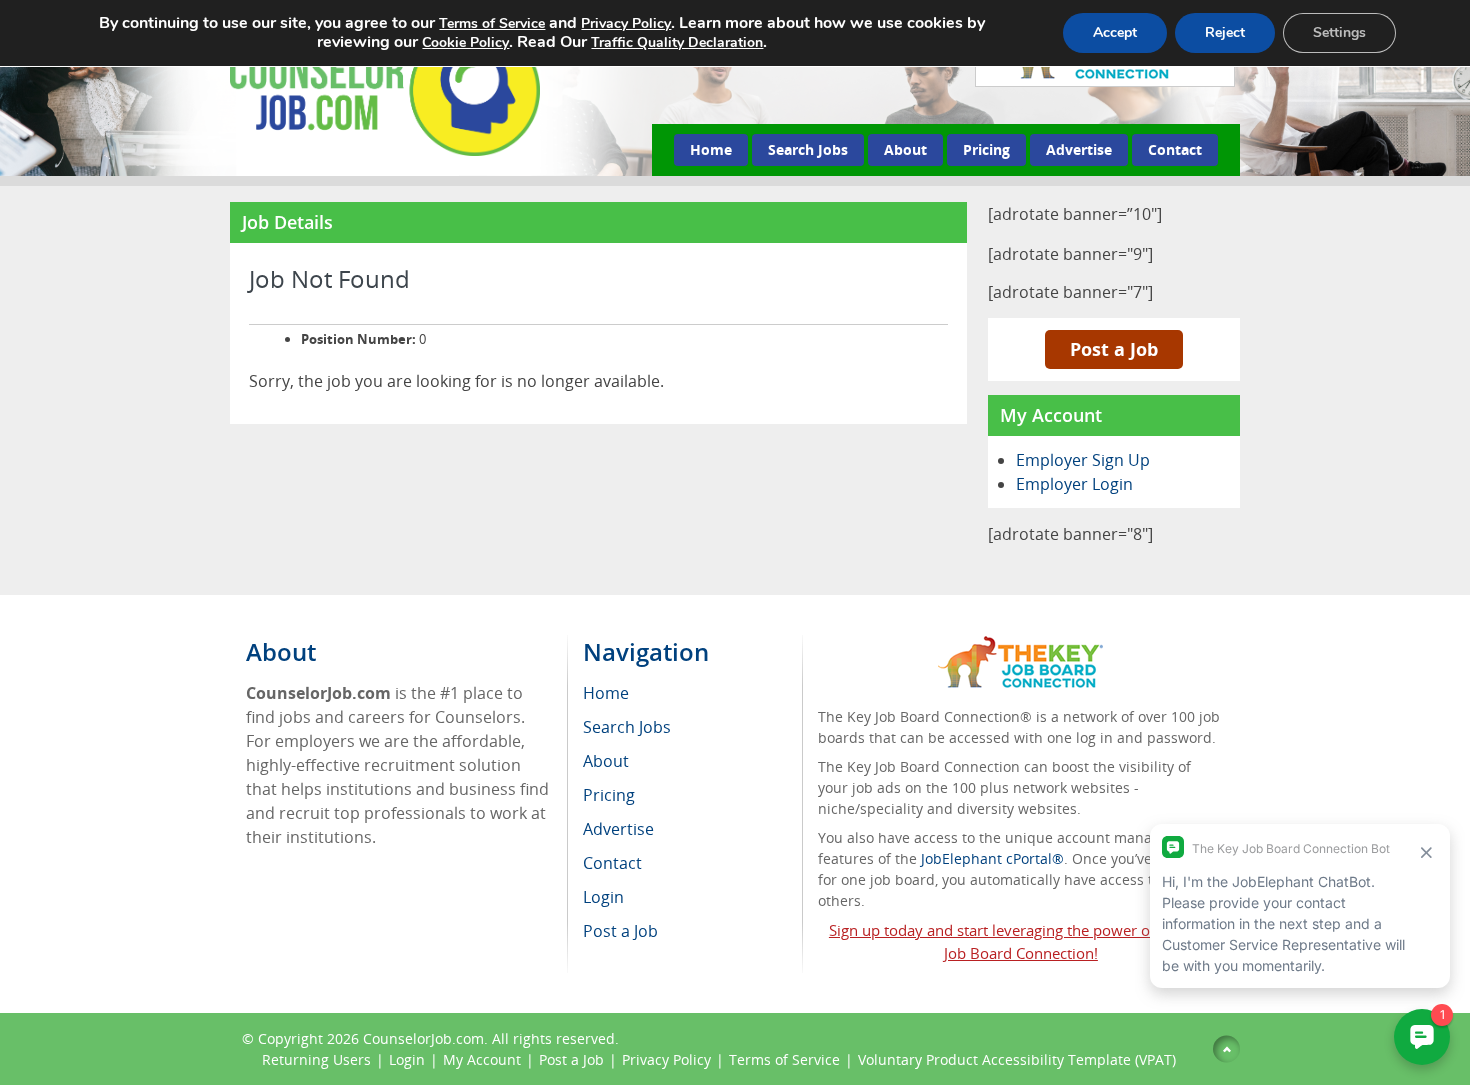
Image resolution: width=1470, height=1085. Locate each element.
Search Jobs (808, 149)
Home (711, 149)
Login (407, 1059)
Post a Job (1114, 349)
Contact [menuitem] (612, 863)
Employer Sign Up (1083, 460)
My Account (482, 1059)
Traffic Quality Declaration (677, 42)
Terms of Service (784, 1059)
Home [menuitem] (606, 693)
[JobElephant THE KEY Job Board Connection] (1020, 645)
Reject (1225, 32)
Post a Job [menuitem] (620, 931)
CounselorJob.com (423, 1038)
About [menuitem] (606, 761)
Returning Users (316, 1059)
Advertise (1079, 149)
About (905, 149)
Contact (1175, 149)
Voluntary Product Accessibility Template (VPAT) (1017, 1059)
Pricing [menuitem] (609, 795)
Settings (1339, 32)
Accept (1115, 32)
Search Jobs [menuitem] (627, 727)
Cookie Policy (465, 42)
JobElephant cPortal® (992, 858)
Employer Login (1074, 484)
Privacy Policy (666, 1059)
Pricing (986, 149)
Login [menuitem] (603, 897)
